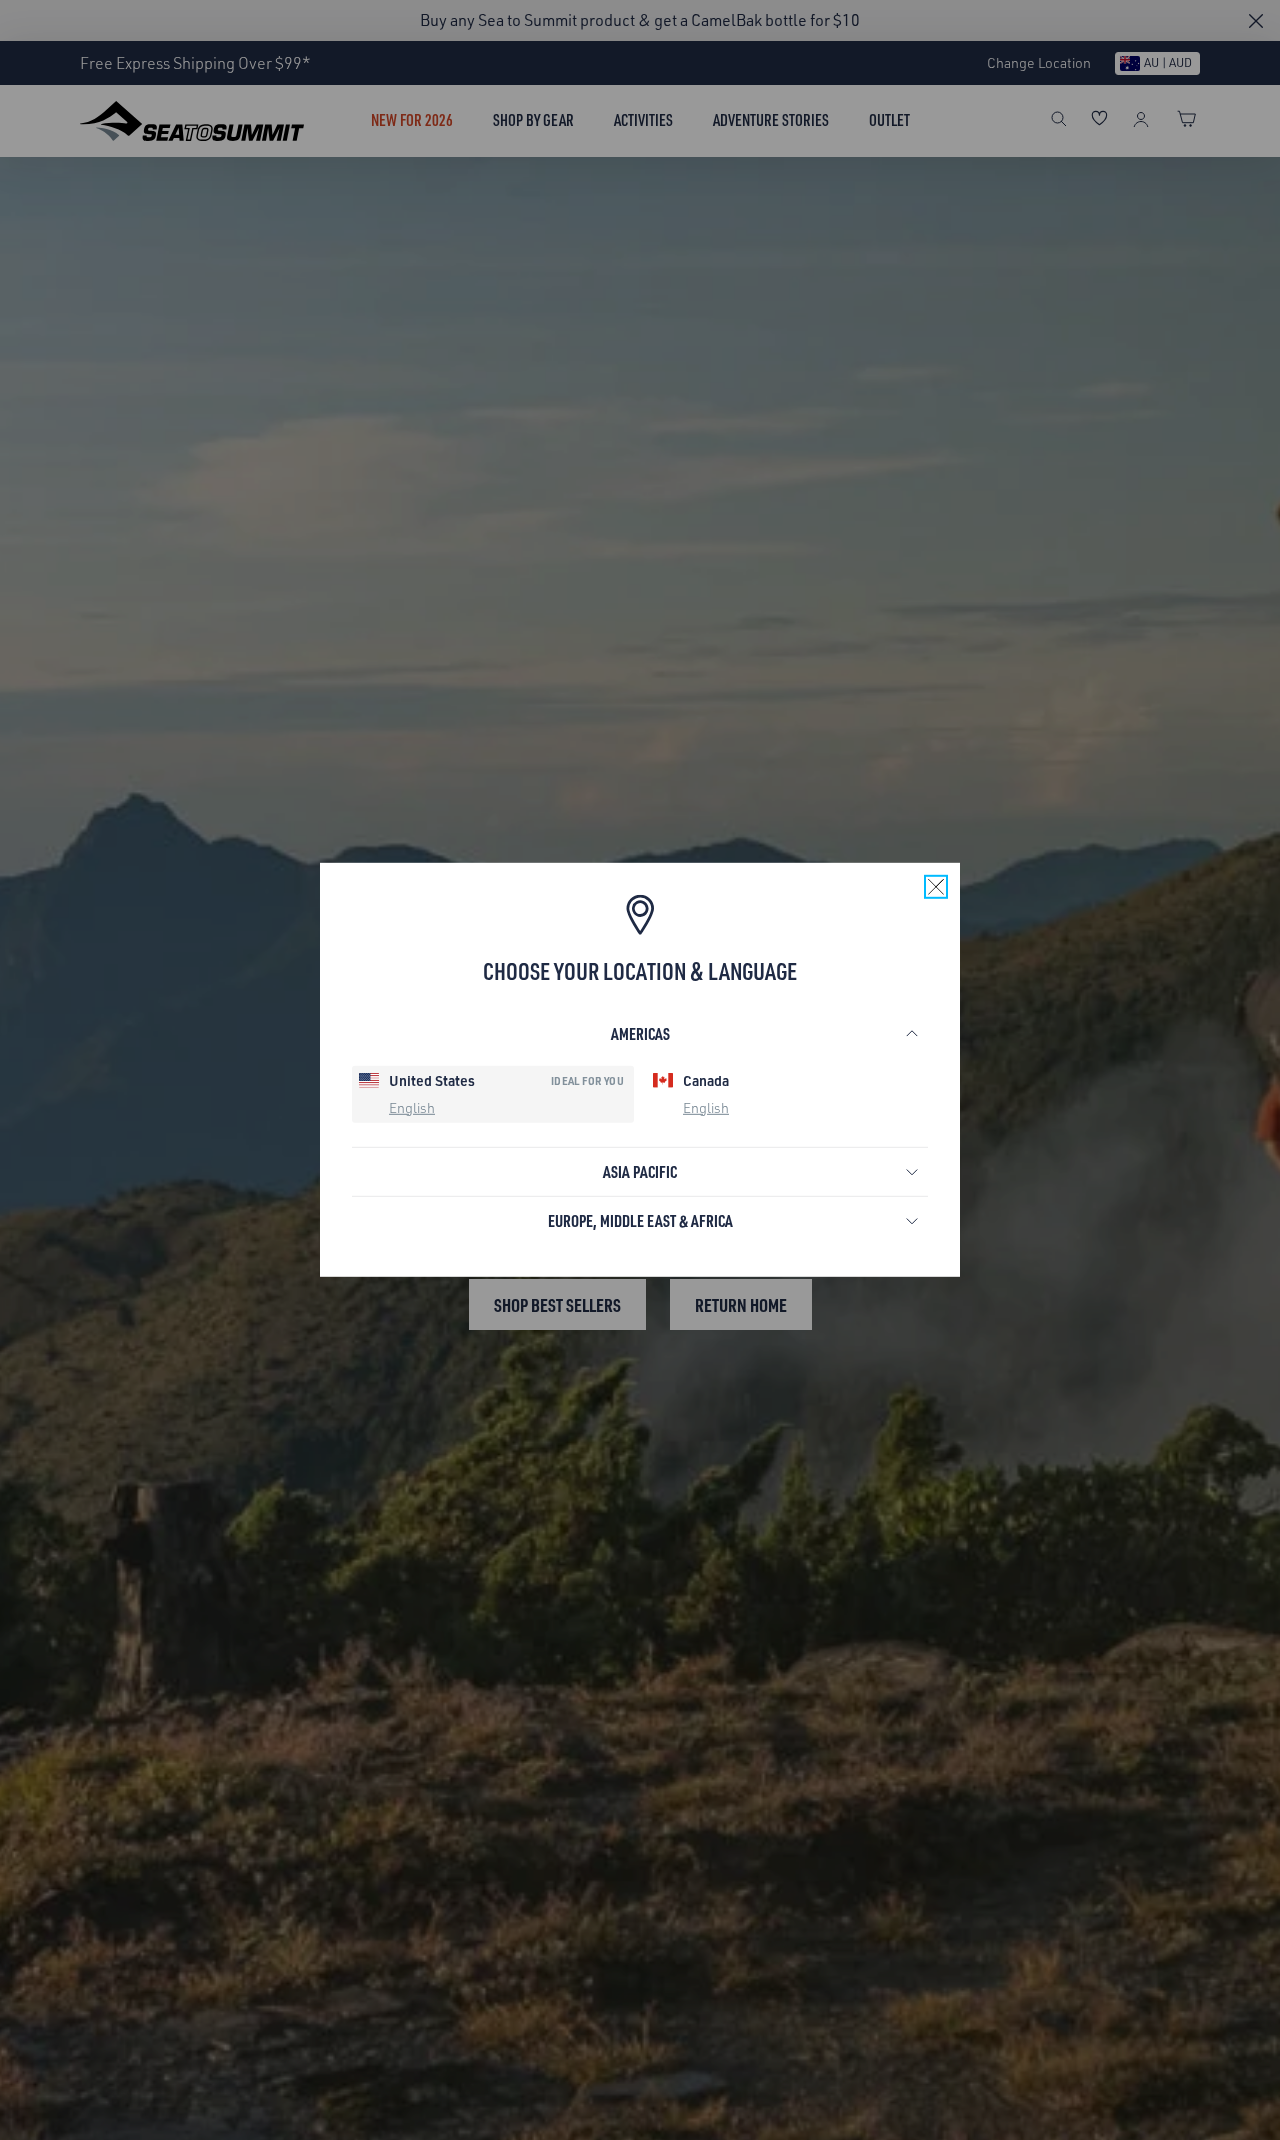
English (412, 1106)
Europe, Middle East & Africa (640, 1220)
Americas (640, 1033)
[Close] (936, 887)
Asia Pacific (640, 1171)
